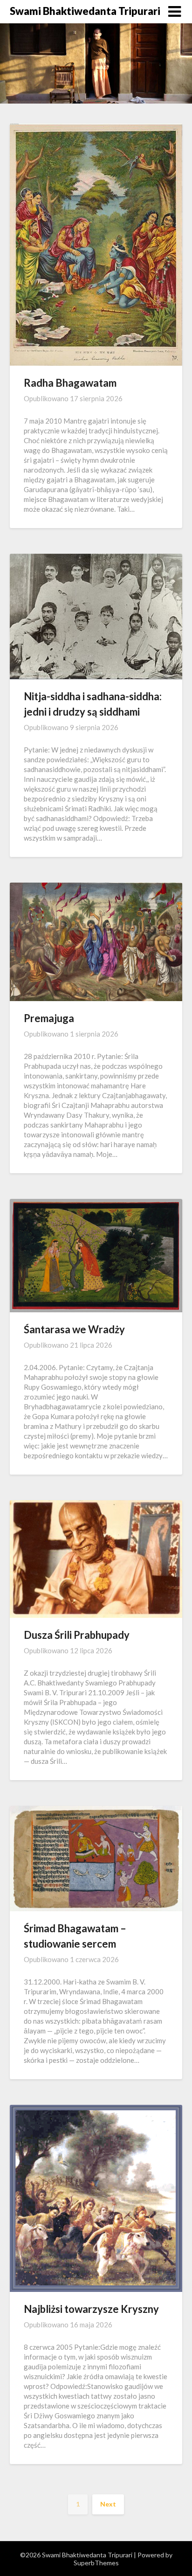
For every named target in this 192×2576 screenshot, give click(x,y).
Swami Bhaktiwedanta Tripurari (85, 11)
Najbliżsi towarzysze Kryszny (91, 2309)
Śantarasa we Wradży (74, 1329)
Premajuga (49, 1018)
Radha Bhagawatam (70, 383)
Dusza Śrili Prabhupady (77, 1635)
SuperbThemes (96, 2563)
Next (108, 2504)
